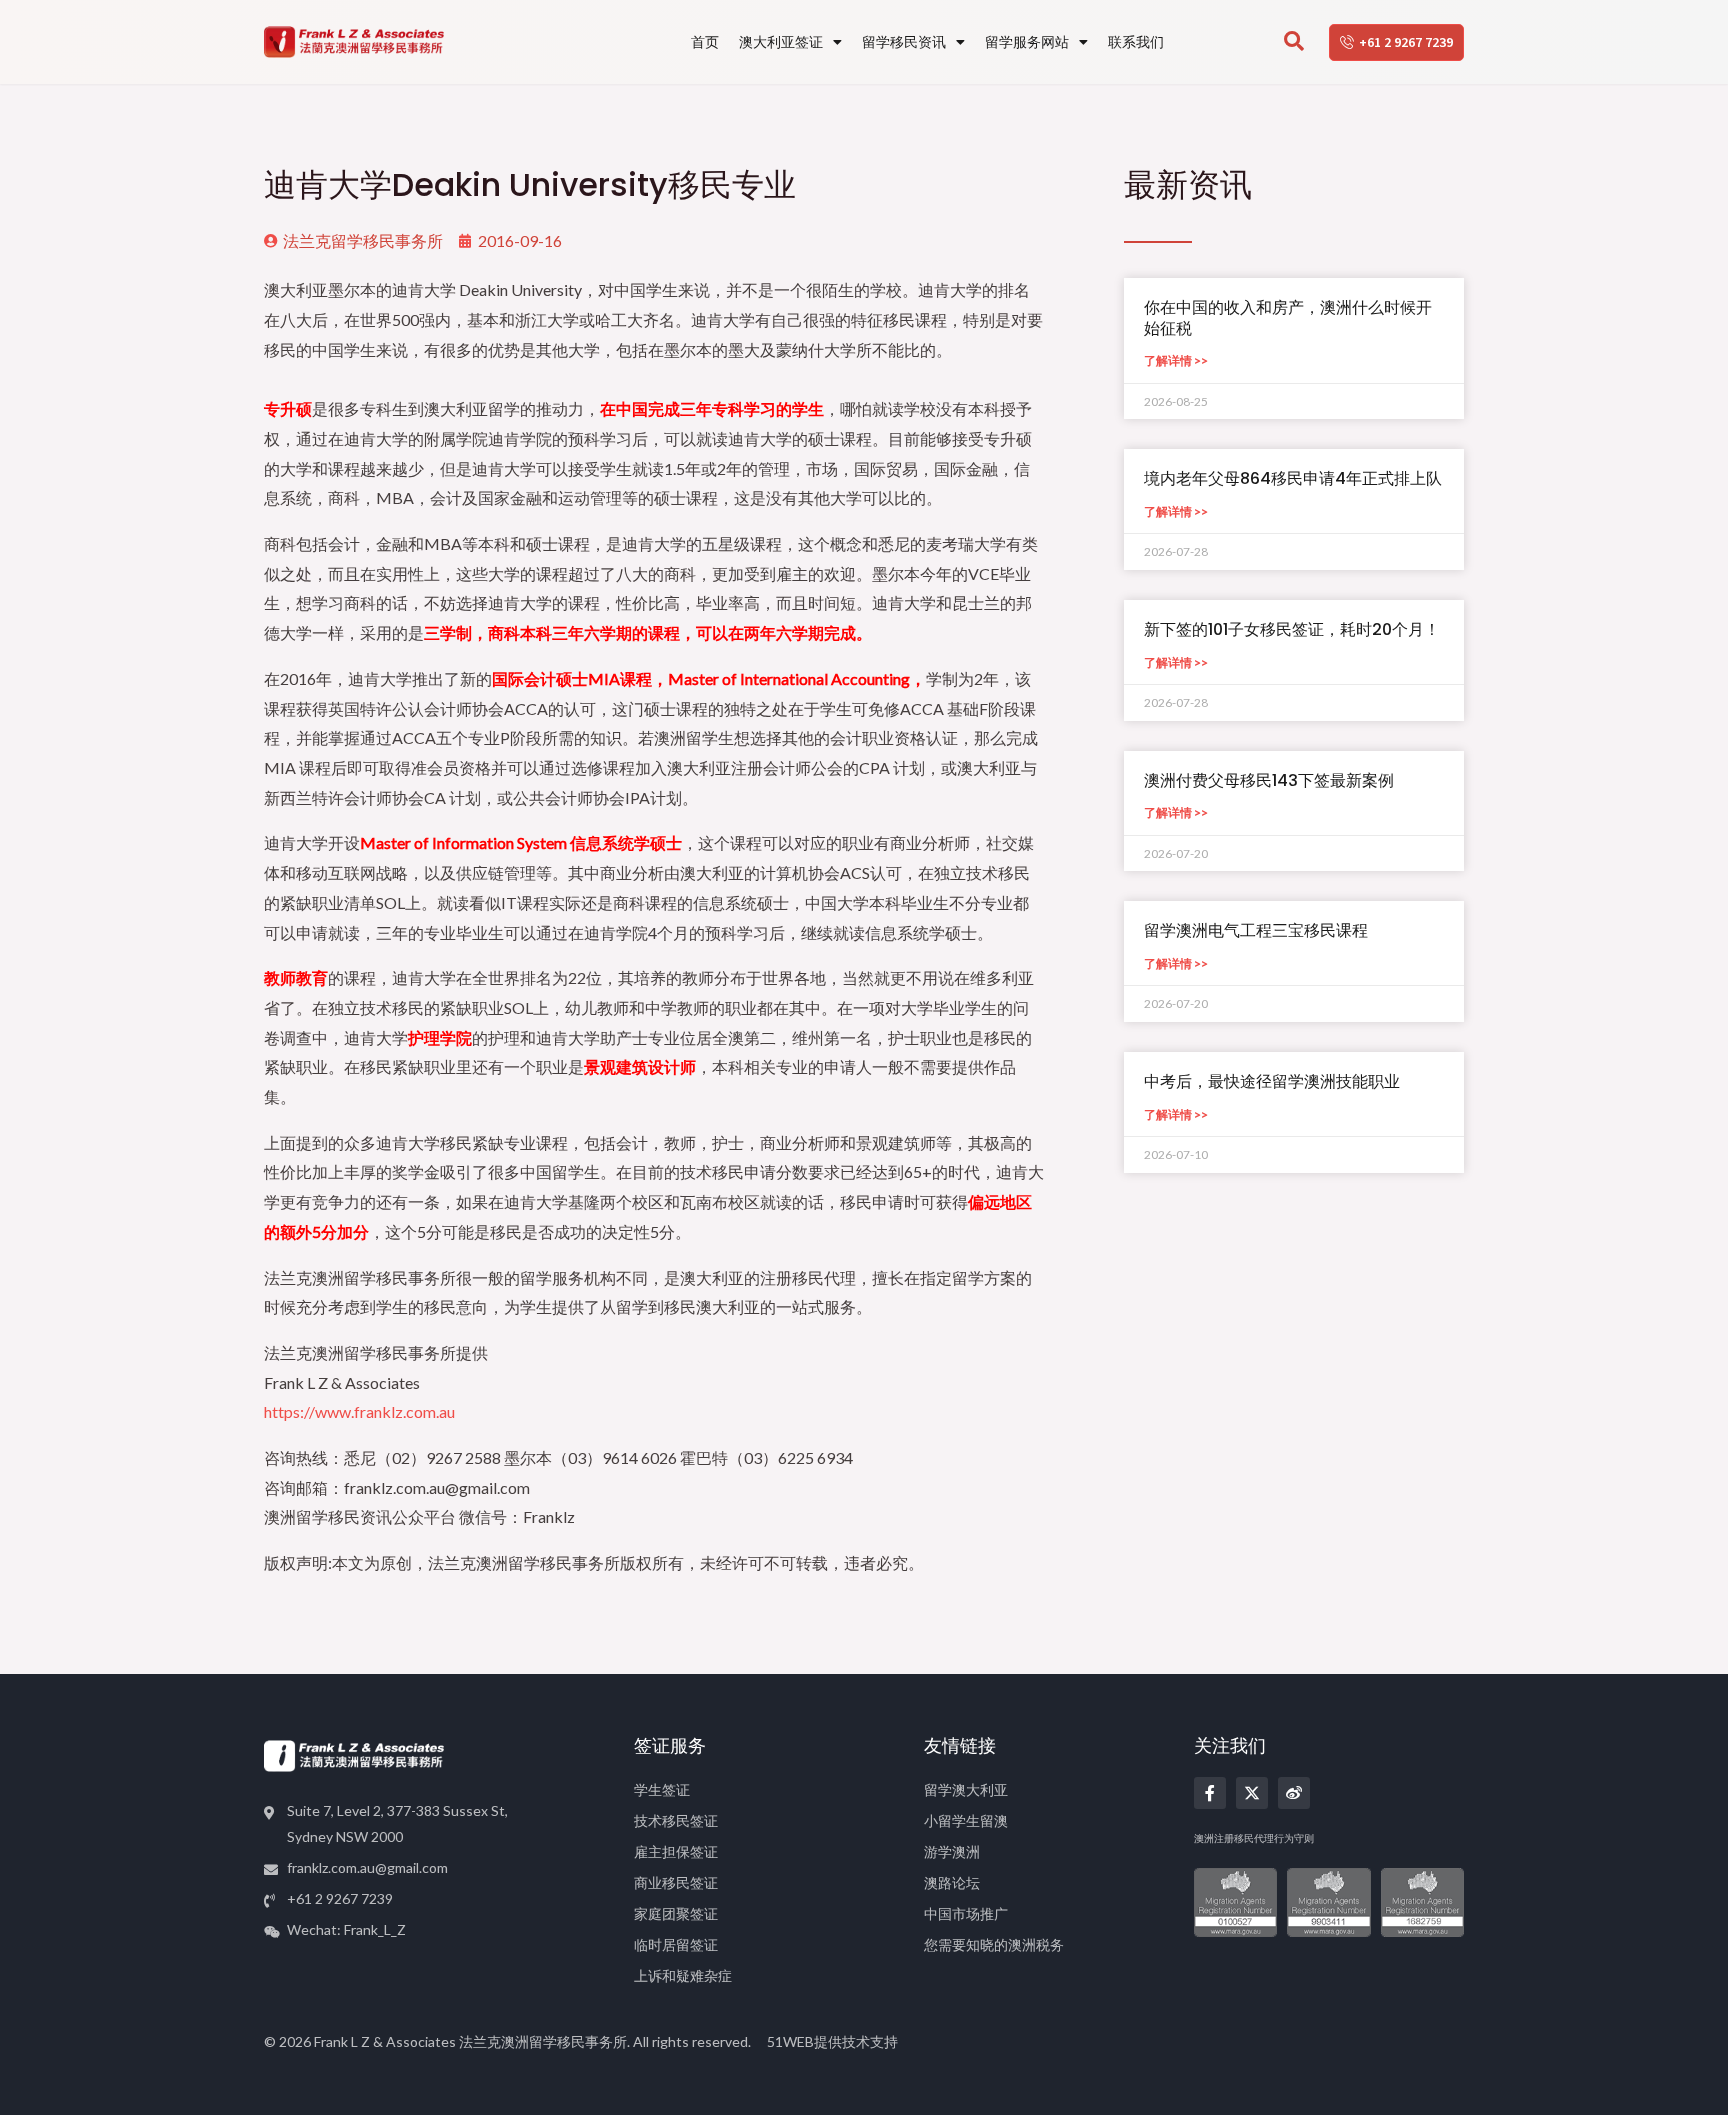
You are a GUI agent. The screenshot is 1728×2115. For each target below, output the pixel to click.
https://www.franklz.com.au (359, 1411)
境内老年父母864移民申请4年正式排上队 (1293, 478)
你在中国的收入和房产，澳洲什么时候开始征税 (1288, 318)
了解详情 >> (1176, 360)
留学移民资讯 (904, 41)
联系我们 (1136, 41)
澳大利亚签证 (781, 41)
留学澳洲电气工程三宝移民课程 (1256, 930)
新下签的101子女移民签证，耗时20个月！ (1292, 629)
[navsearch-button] (1294, 42)
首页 (705, 41)
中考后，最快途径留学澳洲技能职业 (1272, 1081)
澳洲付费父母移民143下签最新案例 (1269, 780)
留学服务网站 (1027, 41)
